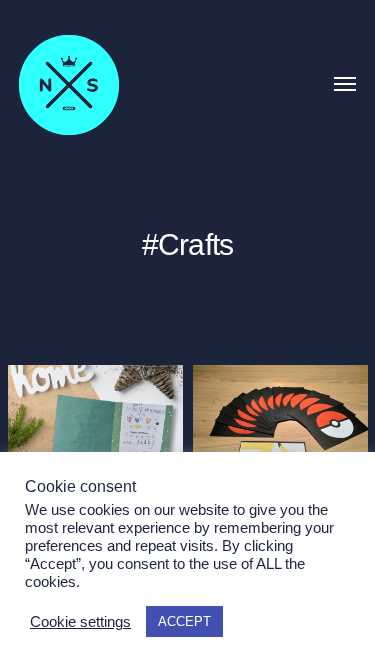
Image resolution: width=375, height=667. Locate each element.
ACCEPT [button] (184, 621)
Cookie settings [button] (80, 622)
